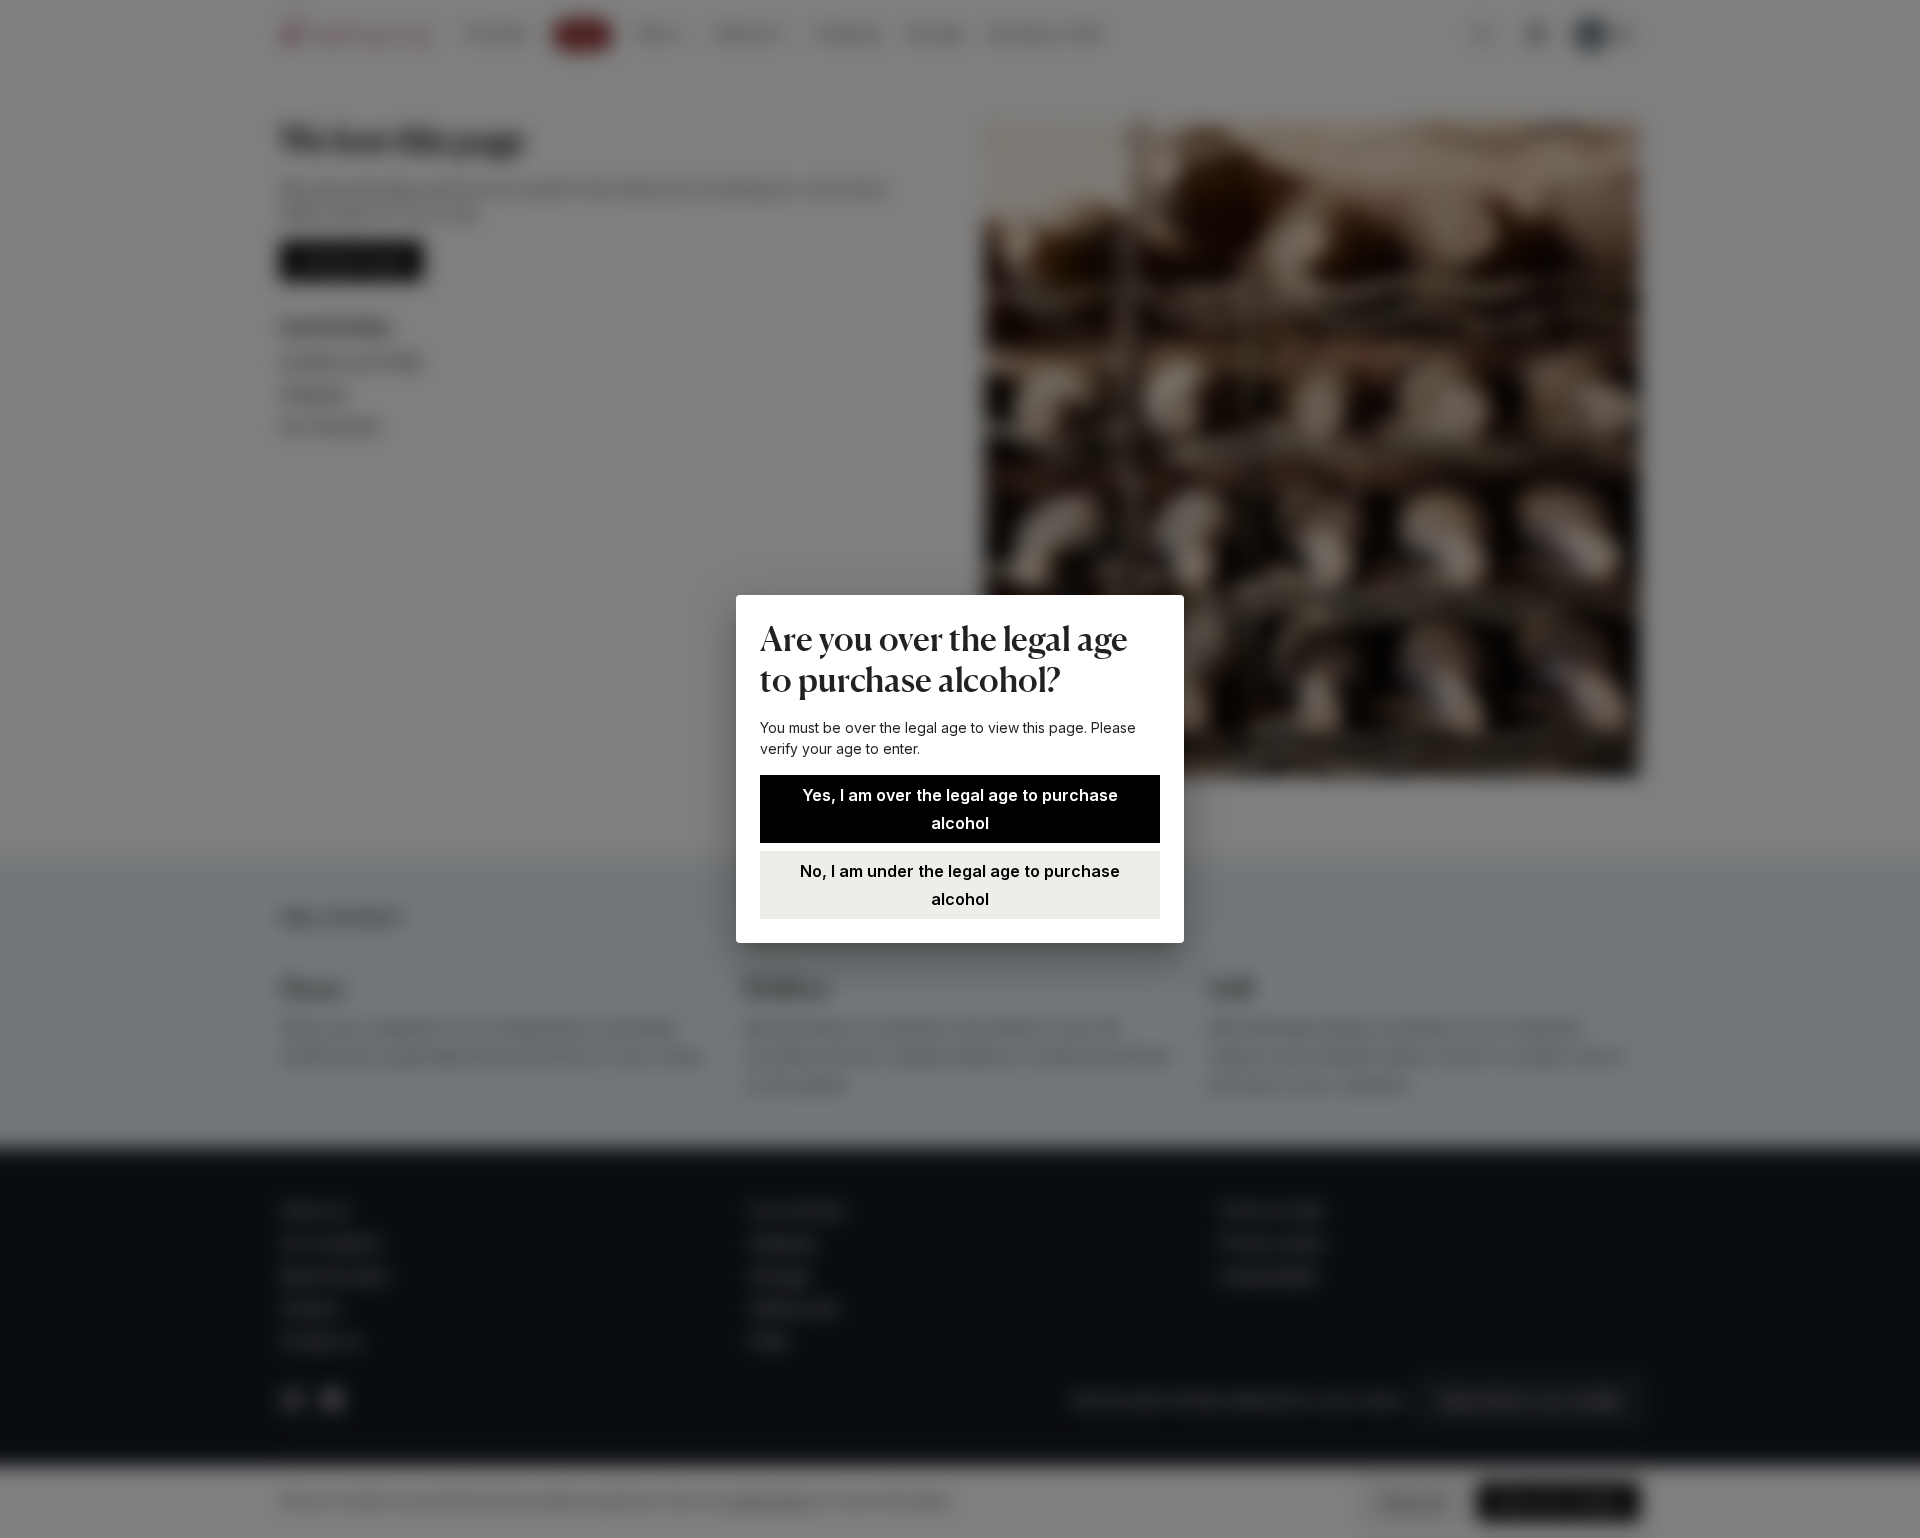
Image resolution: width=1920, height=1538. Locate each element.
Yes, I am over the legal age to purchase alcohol (960, 809)
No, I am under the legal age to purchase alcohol (960, 885)
